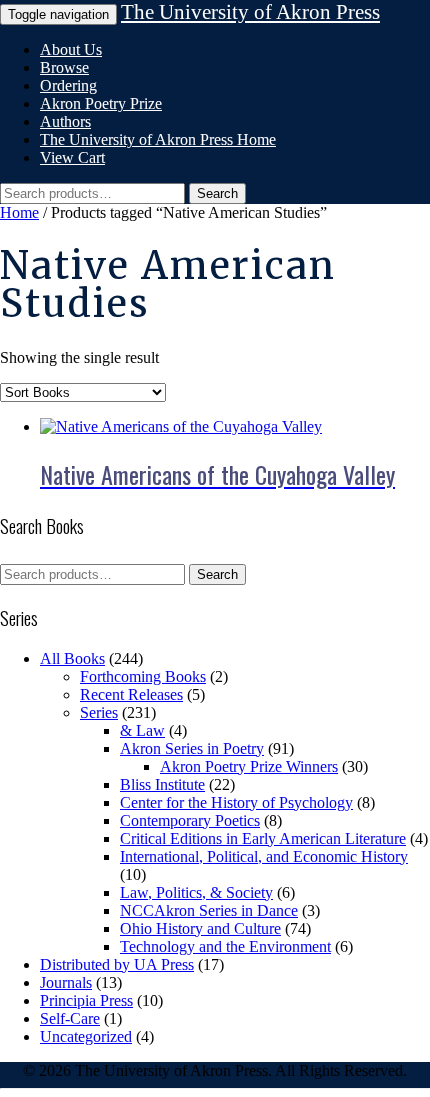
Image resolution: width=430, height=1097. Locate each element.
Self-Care (70, 1018)
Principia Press (86, 1000)
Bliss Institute (162, 784)
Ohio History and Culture (200, 928)
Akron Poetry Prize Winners (249, 766)
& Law (142, 730)
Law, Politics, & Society (196, 892)
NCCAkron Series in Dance (209, 910)
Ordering (68, 85)
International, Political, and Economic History (264, 856)
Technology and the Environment (225, 946)
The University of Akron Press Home (158, 139)
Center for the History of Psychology (236, 802)
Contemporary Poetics (190, 820)
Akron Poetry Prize (101, 103)
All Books (72, 658)
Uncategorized (86, 1036)
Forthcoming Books (143, 676)
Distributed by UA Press (117, 964)
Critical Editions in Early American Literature (263, 838)
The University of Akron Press (250, 12)
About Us (71, 49)
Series (99, 712)
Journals (66, 982)
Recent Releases (131, 694)
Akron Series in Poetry (192, 748)
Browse (64, 67)
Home (19, 212)
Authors (65, 121)
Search (217, 193)
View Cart (72, 157)
